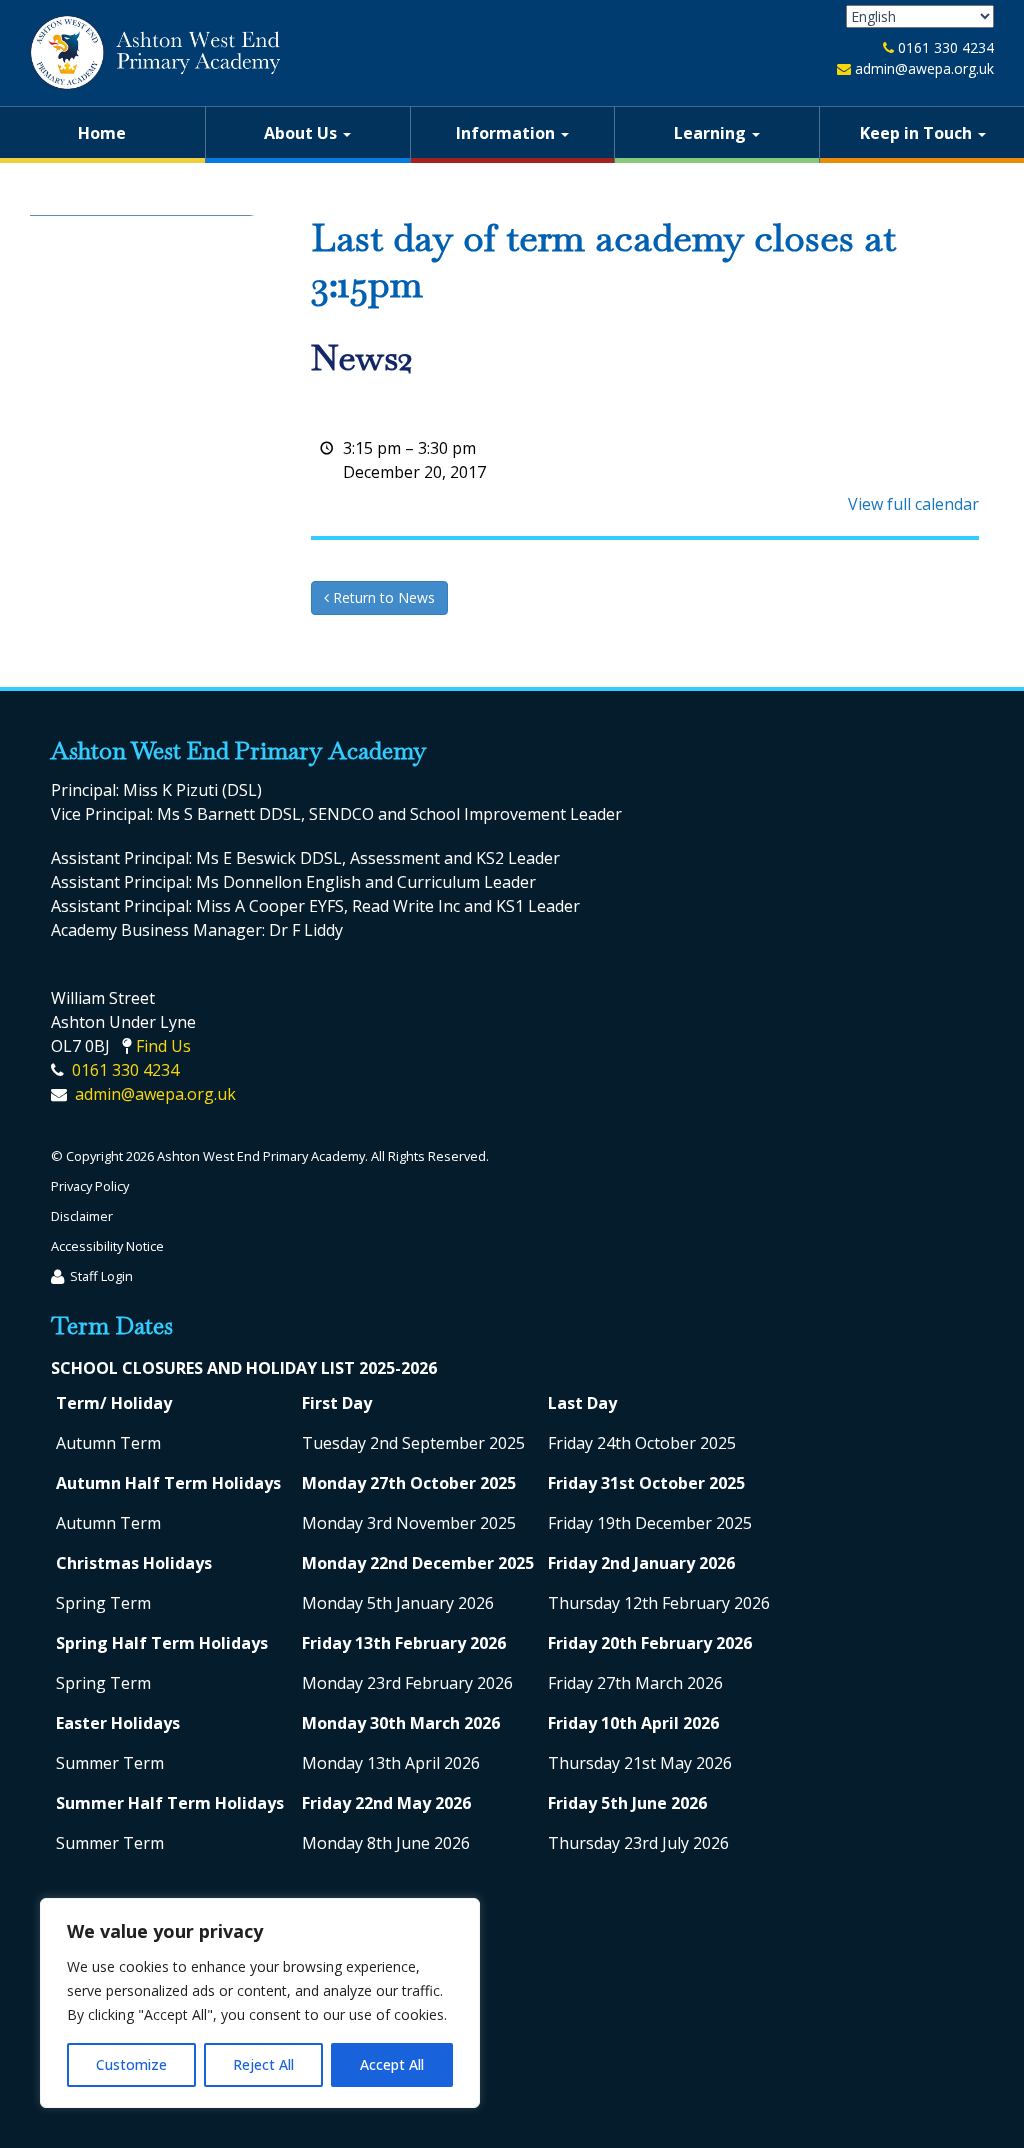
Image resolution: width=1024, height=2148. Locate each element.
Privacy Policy (90, 1186)
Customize (131, 2064)
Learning (712, 133)
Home (102, 133)
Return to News (382, 597)
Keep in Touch (918, 133)
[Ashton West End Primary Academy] (155, 52)
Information (507, 133)
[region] (260, 2003)
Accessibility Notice (107, 1246)
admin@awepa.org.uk (924, 68)
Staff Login (101, 1276)
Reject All (263, 2064)
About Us (302, 133)
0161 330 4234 (946, 47)
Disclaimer (82, 1216)
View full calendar (913, 504)
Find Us (163, 1046)
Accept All (392, 2064)
